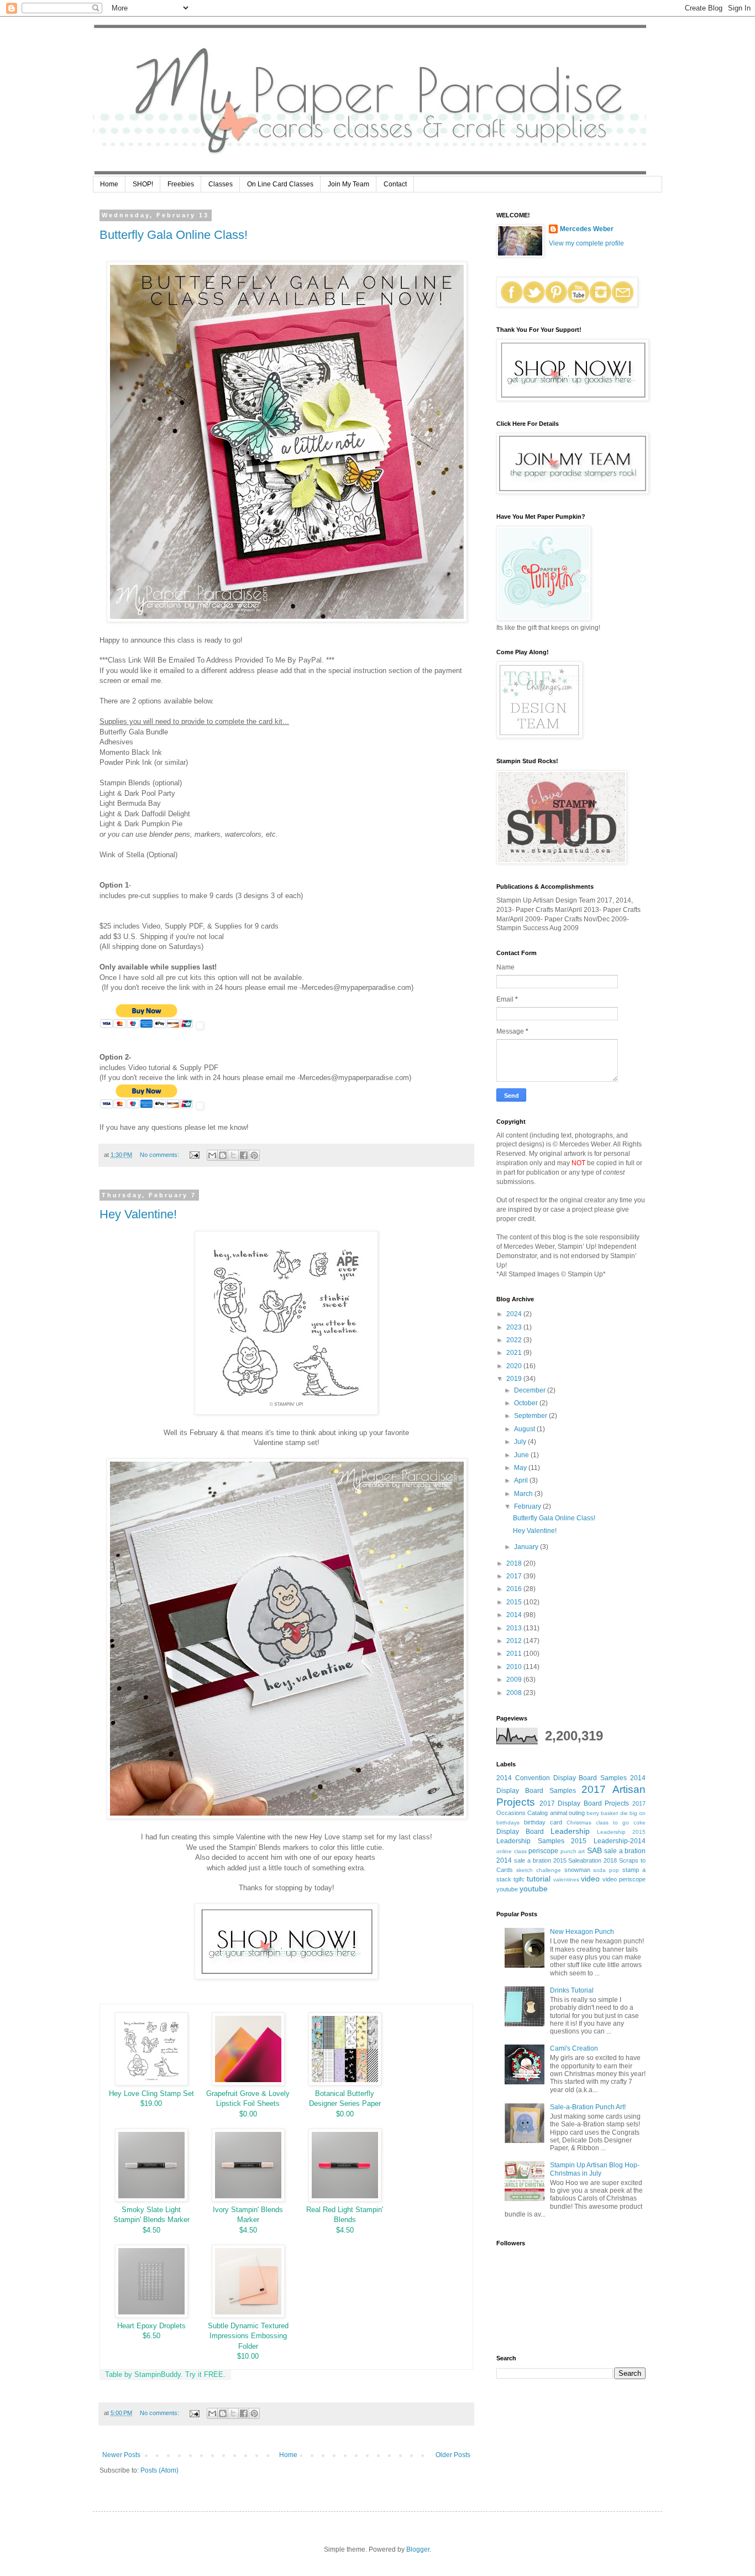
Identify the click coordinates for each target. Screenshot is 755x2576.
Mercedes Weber (587, 229)
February (528, 1506)
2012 (515, 1641)
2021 (515, 1353)
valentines (566, 1879)
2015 (515, 1602)
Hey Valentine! (138, 1214)
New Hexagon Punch (582, 1932)
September (531, 1416)
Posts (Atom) (159, 2470)
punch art (573, 1851)
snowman (577, 1870)
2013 (515, 1628)
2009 (515, 1680)
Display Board (520, 1832)
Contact (395, 184)
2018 (515, 1563)
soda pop (606, 1870)
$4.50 (151, 2230)
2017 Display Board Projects (584, 1803)
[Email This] (212, 1155)
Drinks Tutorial (572, 1990)
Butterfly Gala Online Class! (174, 235)
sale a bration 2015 (540, 1860)
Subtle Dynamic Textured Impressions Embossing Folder (248, 2336)
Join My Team (348, 184)
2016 (515, 1589)
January (527, 1547)
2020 (515, 1366)
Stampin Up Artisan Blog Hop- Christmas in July (595, 2169)
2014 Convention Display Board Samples (562, 1778)
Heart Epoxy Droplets (151, 2326)
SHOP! (143, 184)
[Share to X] (233, 1155)
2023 (515, 1327)
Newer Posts (121, 2455)
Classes (221, 184)
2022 (515, 1340)
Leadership (570, 1831)
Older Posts (453, 2455)
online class (512, 1851)
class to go (612, 1823)
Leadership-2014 (620, 1841)
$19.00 (151, 2103)
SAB (594, 1850)
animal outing (567, 1813)
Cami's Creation (574, 2048)
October (527, 1403)
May (521, 1468)
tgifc (519, 1879)
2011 (515, 1654)
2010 (515, 1667)
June (522, 1455)
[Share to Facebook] (244, 1155)
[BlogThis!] (223, 1155)
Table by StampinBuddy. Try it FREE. (165, 2374)
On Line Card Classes (280, 184)
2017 (515, 1576)
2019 (515, 1379)
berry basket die (607, 1813)
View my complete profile (586, 243)
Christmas (579, 1823)
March (524, 1494)
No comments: (160, 1155)
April (522, 1480)
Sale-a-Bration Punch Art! (588, 2107)
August (525, 1429)
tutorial (539, 1879)
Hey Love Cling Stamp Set (151, 2093)
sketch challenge (539, 1870)
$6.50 (151, 2336)
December (531, 1390)
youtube (534, 1889)
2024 (515, 1314)
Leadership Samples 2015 (541, 1841)
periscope (543, 1851)
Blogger (418, 2549)
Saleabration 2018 (593, 1860)
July (521, 1442)
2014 (515, 1615)
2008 (515, 1693)
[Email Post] (194, 1155)
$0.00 (248, 2114)
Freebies (181, 184)
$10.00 (248, 2356)
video (590, 1879)
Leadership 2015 (621, 1832)
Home (109, 184)
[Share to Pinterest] (254, 1155)
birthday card (543, 1822)
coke (639, 1823)
